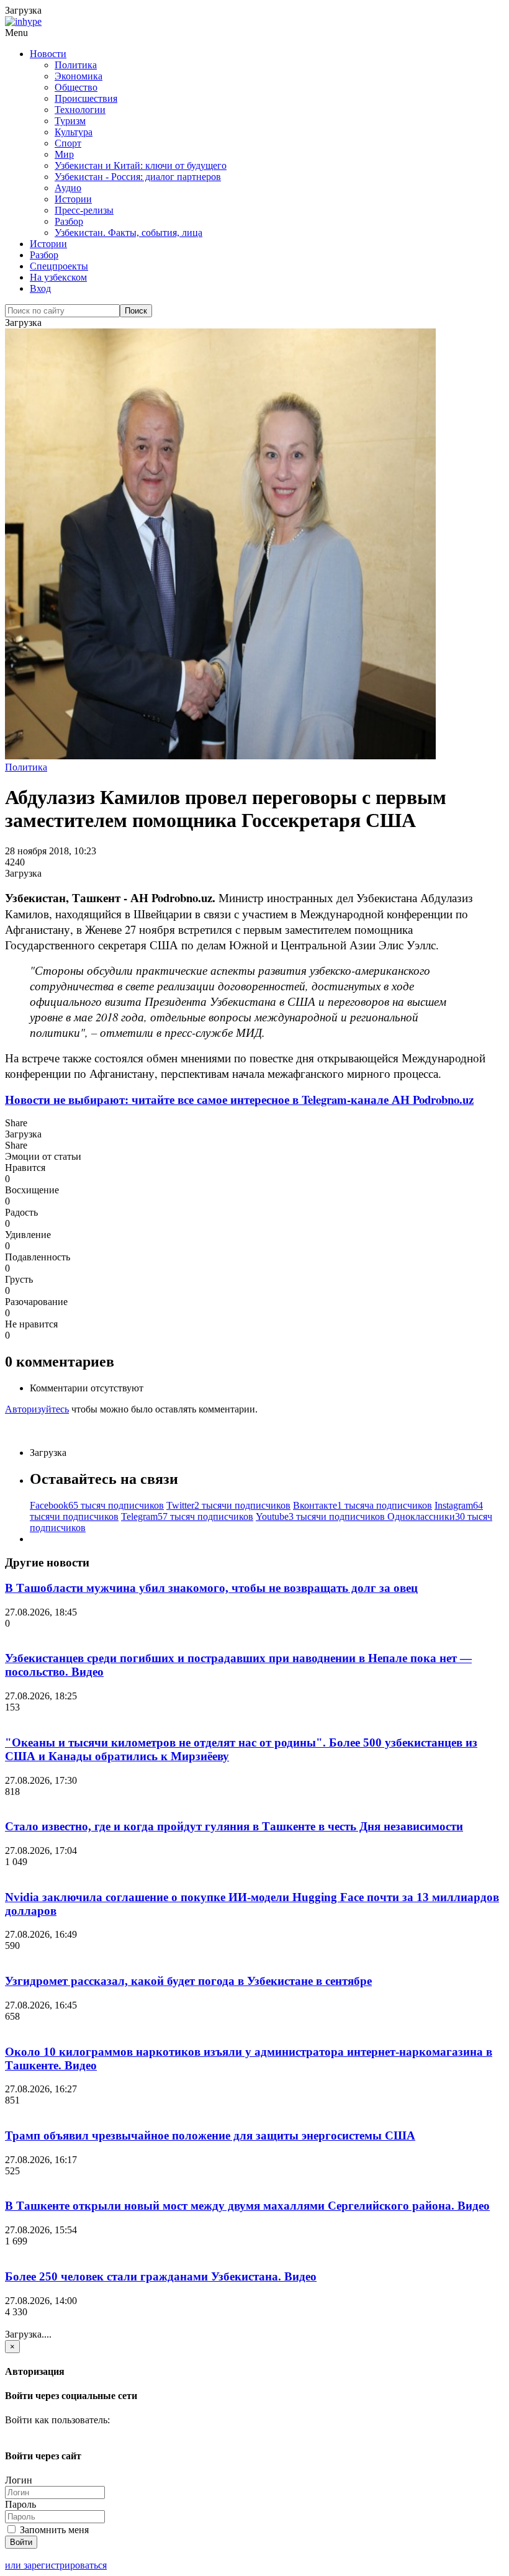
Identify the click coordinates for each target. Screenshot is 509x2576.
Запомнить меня (53, 2530)
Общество (76, 87)
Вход (40, 288)
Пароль (20, 2504)
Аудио (68, 188)
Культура (74, 132)
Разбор (69, 221)
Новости (48, 54)
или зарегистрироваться (56, 2565)
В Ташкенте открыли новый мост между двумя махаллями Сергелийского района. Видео (247, 2206)
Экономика (79, 76)
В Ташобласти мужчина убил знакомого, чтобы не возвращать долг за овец (211, 1588)
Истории (73, 199)
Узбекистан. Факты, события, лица (128, 233)
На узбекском (58, 277)
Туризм (70, 121)
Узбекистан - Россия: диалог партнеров (138, 177)
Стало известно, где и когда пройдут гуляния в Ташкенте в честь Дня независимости (234, 1826)
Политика (76, 65)
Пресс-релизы (84, 210)
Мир (64, 154)
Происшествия (86, 98)
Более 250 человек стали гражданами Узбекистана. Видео (161, 2276)
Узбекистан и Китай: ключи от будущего (141, 165)
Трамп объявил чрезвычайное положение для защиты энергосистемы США (210, 2135)
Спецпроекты (59, 266)
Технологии (80, 110)
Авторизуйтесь (37, 1409)
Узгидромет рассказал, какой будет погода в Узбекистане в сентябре (188, 1981)
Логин (19, 2480)
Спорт (68, 143)
